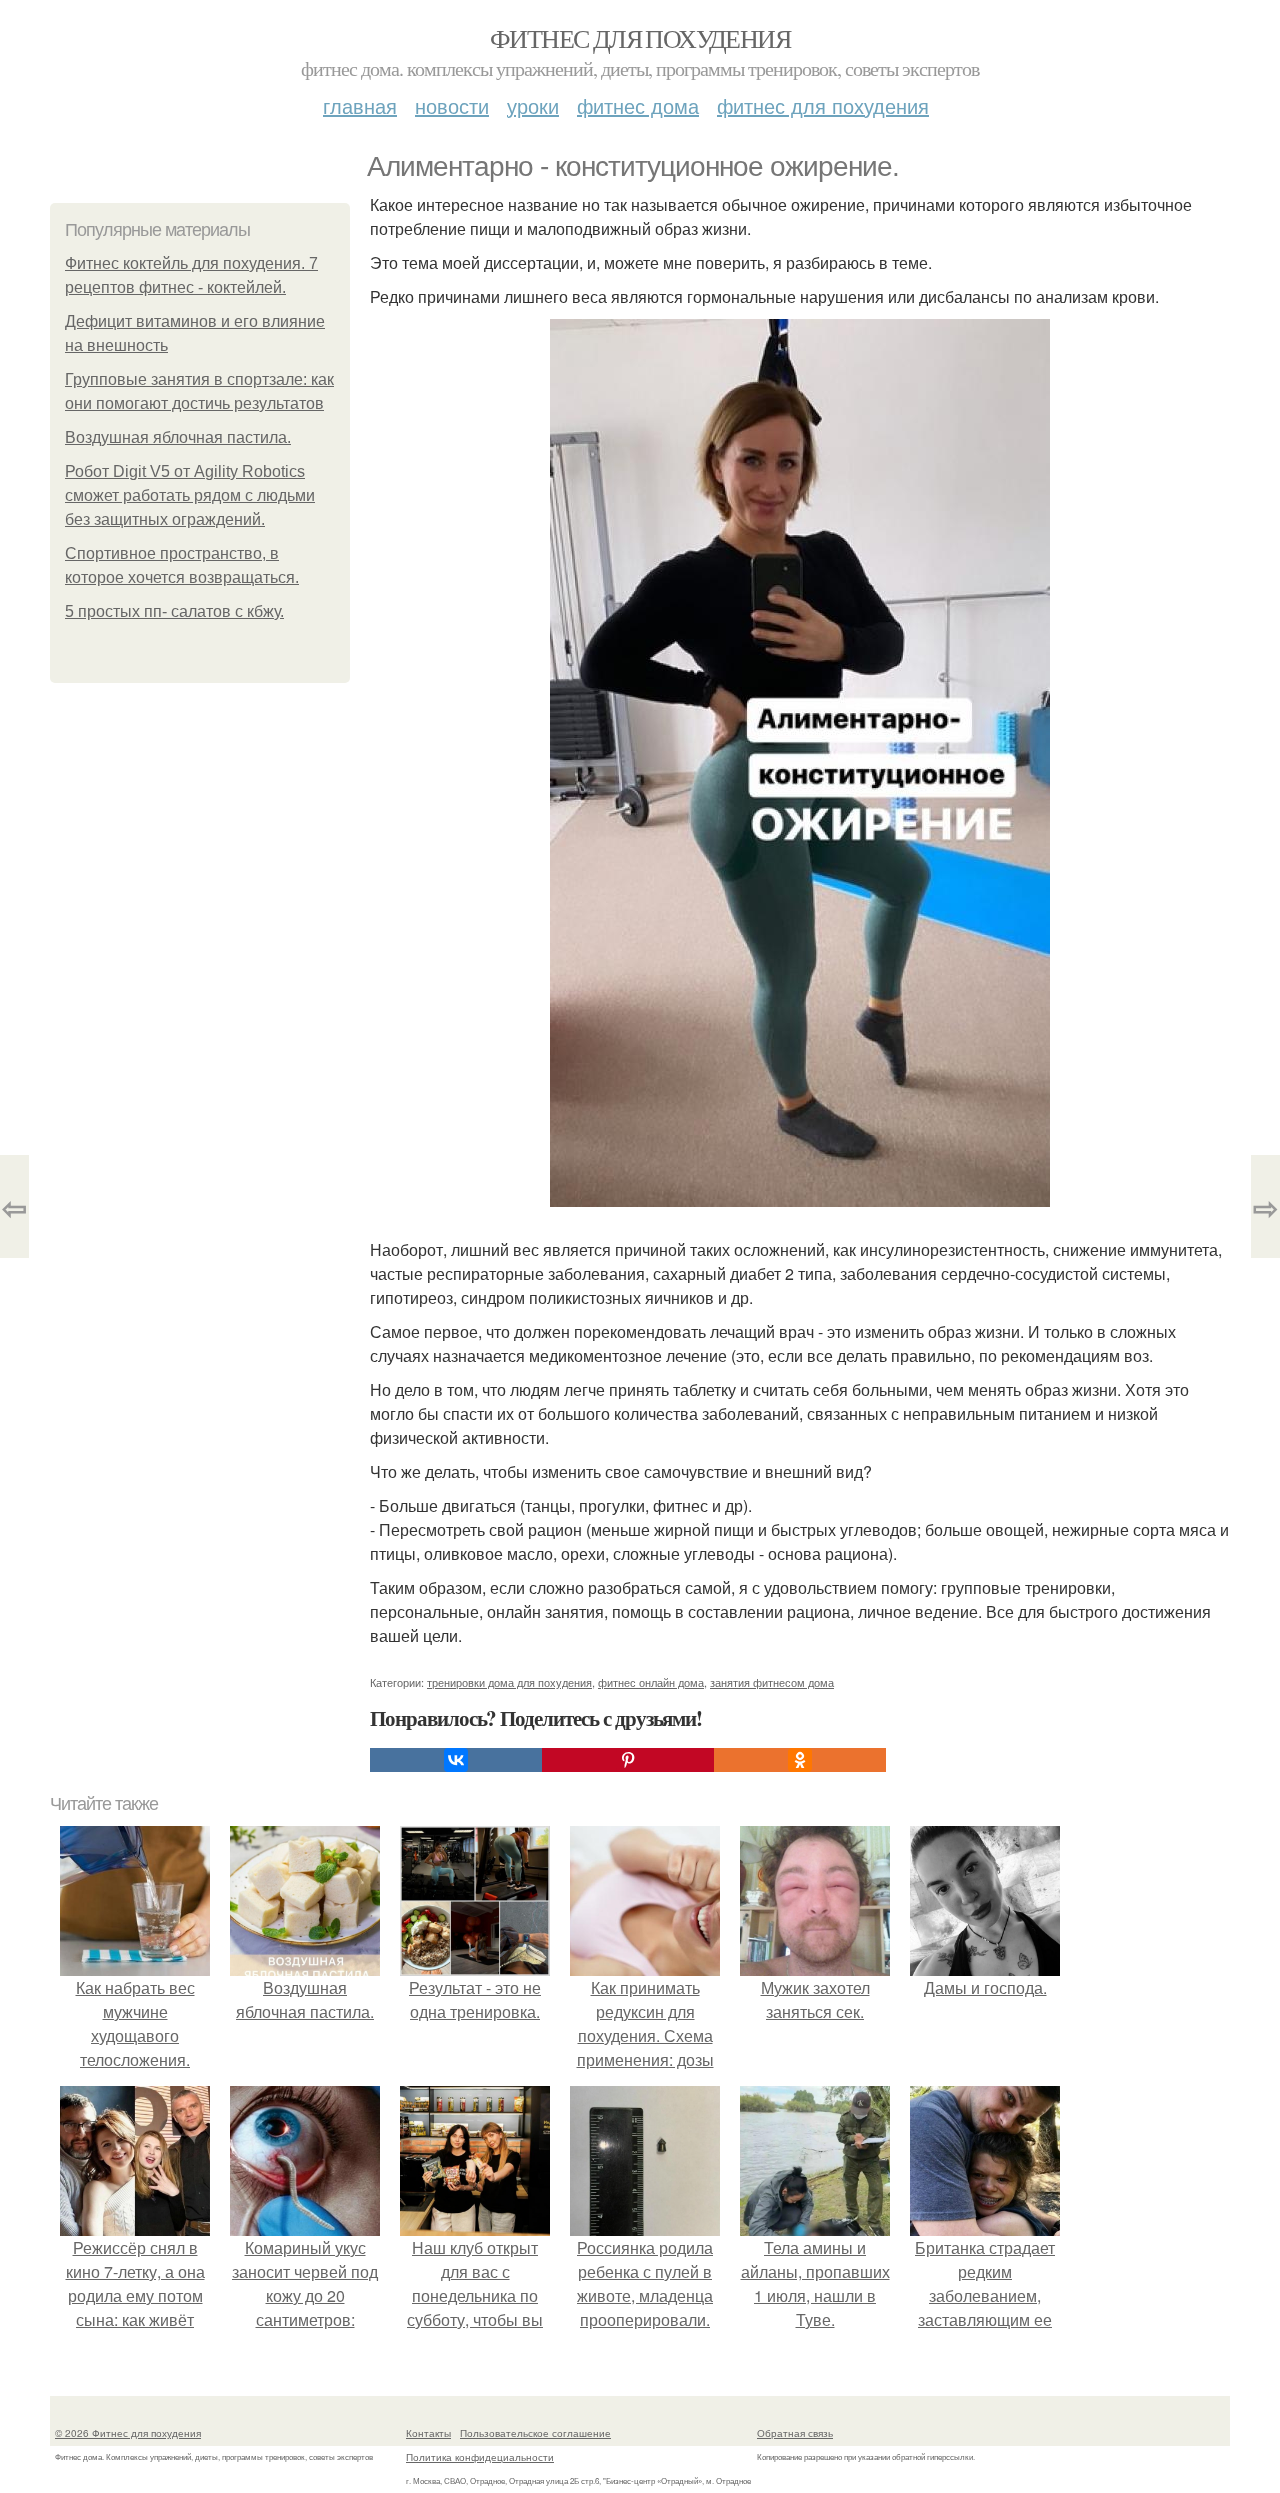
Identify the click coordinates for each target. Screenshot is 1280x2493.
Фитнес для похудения (640, 38)
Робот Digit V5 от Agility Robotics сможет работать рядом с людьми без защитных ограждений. (190, 495)
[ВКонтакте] (456, 1760)
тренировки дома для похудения (509, 1682)
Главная (360, 105)
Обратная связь (795, 2433)
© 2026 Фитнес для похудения (128, 2433)
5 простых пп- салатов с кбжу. (174, 611)
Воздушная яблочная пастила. (178, 437)
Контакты (428, 2433)
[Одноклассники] (800, 1760)
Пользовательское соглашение (535, 2433)
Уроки (533, 105)
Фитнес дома (638, 105)
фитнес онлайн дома (651, 1682)
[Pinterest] (628, 1760)
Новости (452, 105)
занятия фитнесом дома (772, 1682)
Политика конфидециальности (480, 2457)
